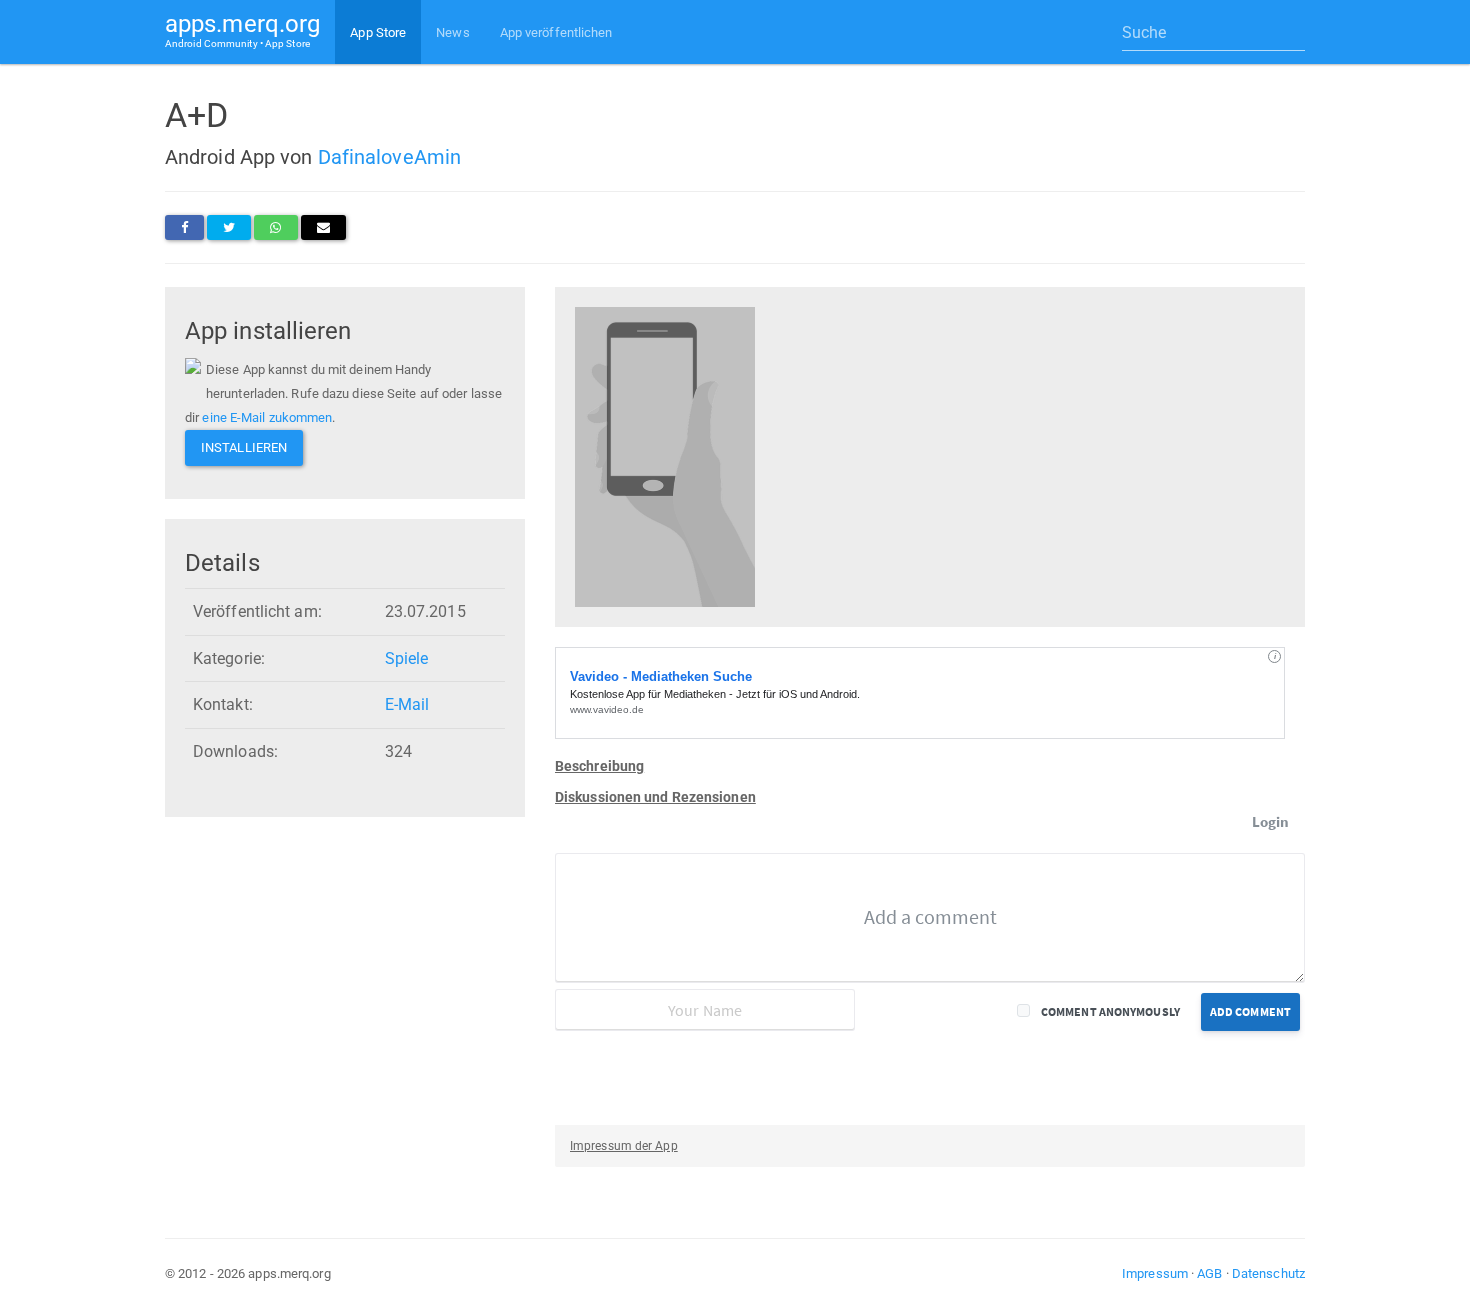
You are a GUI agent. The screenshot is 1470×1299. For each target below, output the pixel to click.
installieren (244, 447)
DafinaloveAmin (389, 157)
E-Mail (407, 704)
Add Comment (1250, 1011)
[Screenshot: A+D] (665, 455)
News (452, 32)
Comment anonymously (1110, 1011)
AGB (1209, 1273)
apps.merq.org (242, 29)
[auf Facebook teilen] (184, 227)
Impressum (1155, 1273)
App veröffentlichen (556, 32)
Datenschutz (1268, 1273)
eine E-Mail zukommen (267, 417)
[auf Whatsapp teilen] (275, 227)
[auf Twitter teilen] (229, 227)
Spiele (407, 658)
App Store (378, 32)
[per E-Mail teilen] (323, 227)
